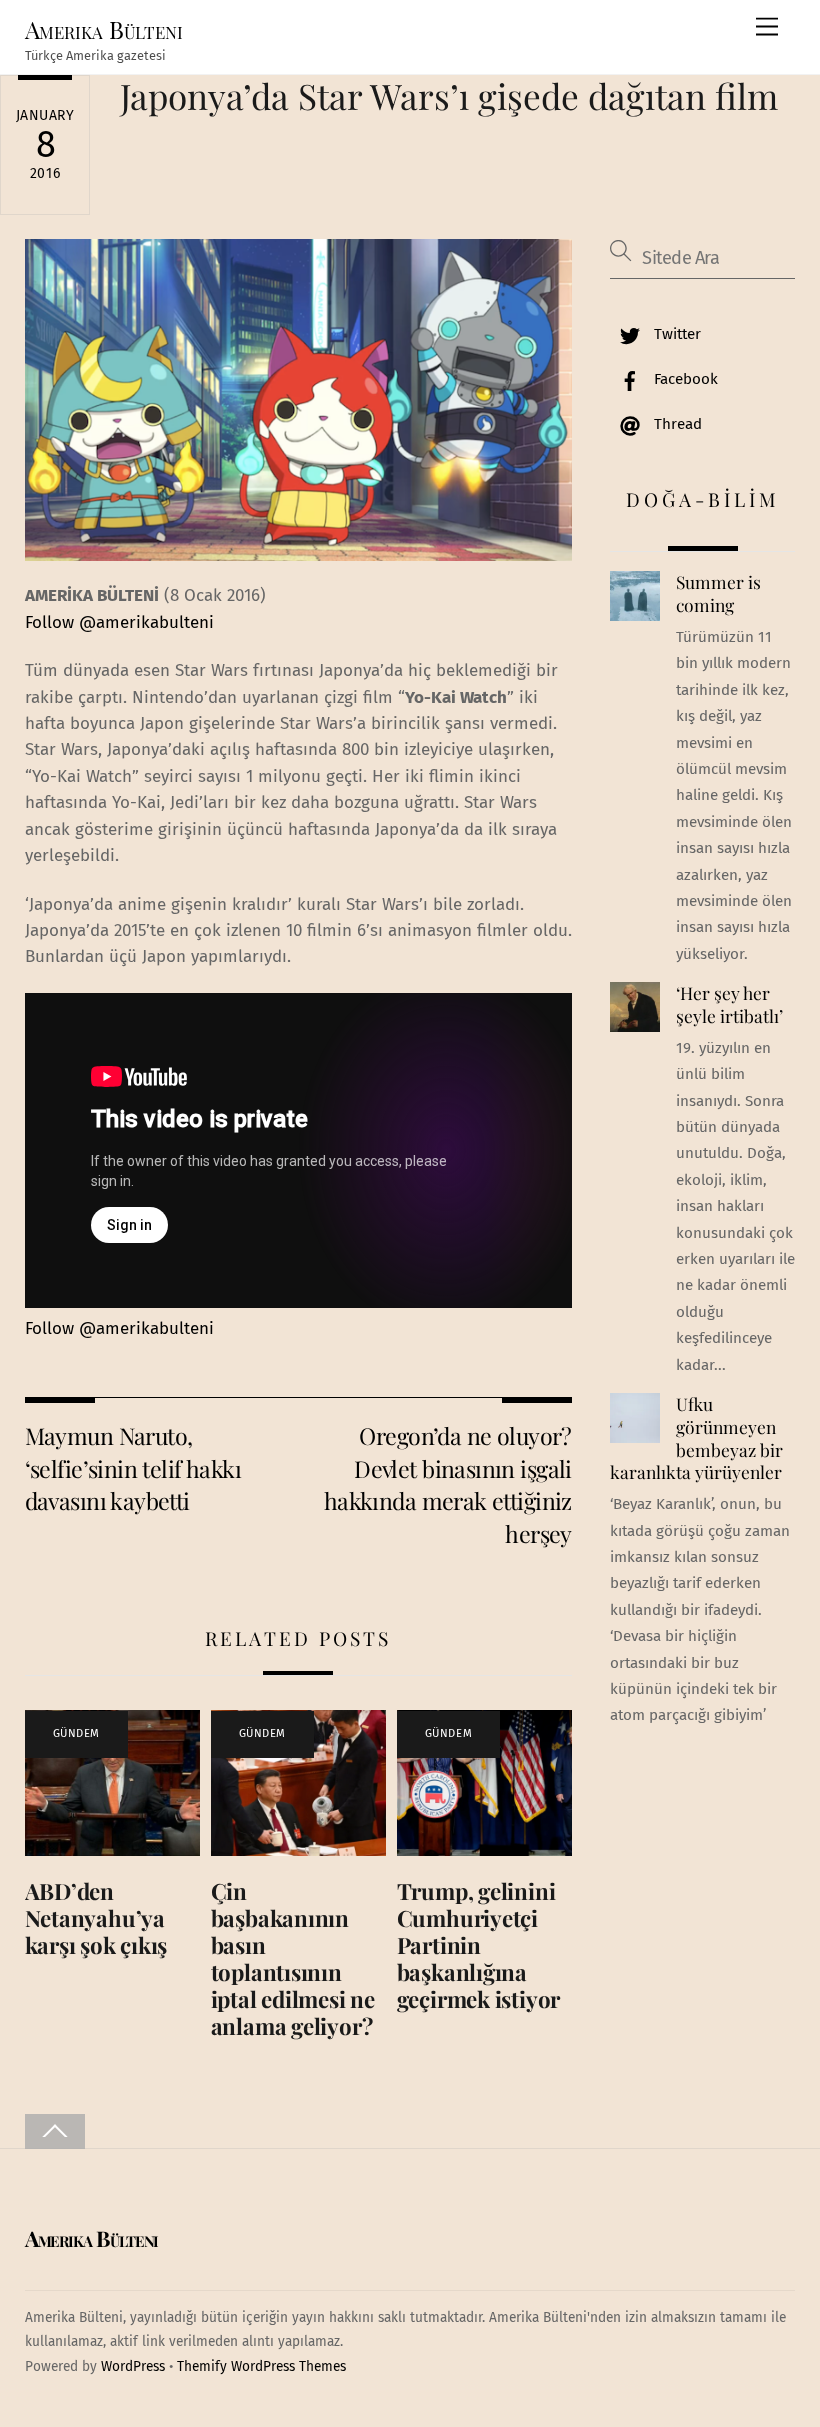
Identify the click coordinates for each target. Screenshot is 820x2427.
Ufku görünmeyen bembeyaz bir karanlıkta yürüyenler (696, 1438)
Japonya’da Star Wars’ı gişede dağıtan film (449, 95)
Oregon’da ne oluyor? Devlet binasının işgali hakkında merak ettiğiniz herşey (448, 1484)
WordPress (133, 2366)
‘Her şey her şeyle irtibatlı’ (729, 1004)
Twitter (675, 334)
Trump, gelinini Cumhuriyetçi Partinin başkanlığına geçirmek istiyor (478, 1945)
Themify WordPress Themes (261, 2366)
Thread (676, 424)
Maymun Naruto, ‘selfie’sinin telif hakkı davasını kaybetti (133, 1468)
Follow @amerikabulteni (119, 622)
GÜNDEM (76, 1733)
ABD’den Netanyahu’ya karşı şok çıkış (96, 1918)
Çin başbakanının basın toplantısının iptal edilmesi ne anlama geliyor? (293, 1958)
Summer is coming (718, 593)
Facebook (684, 379)
